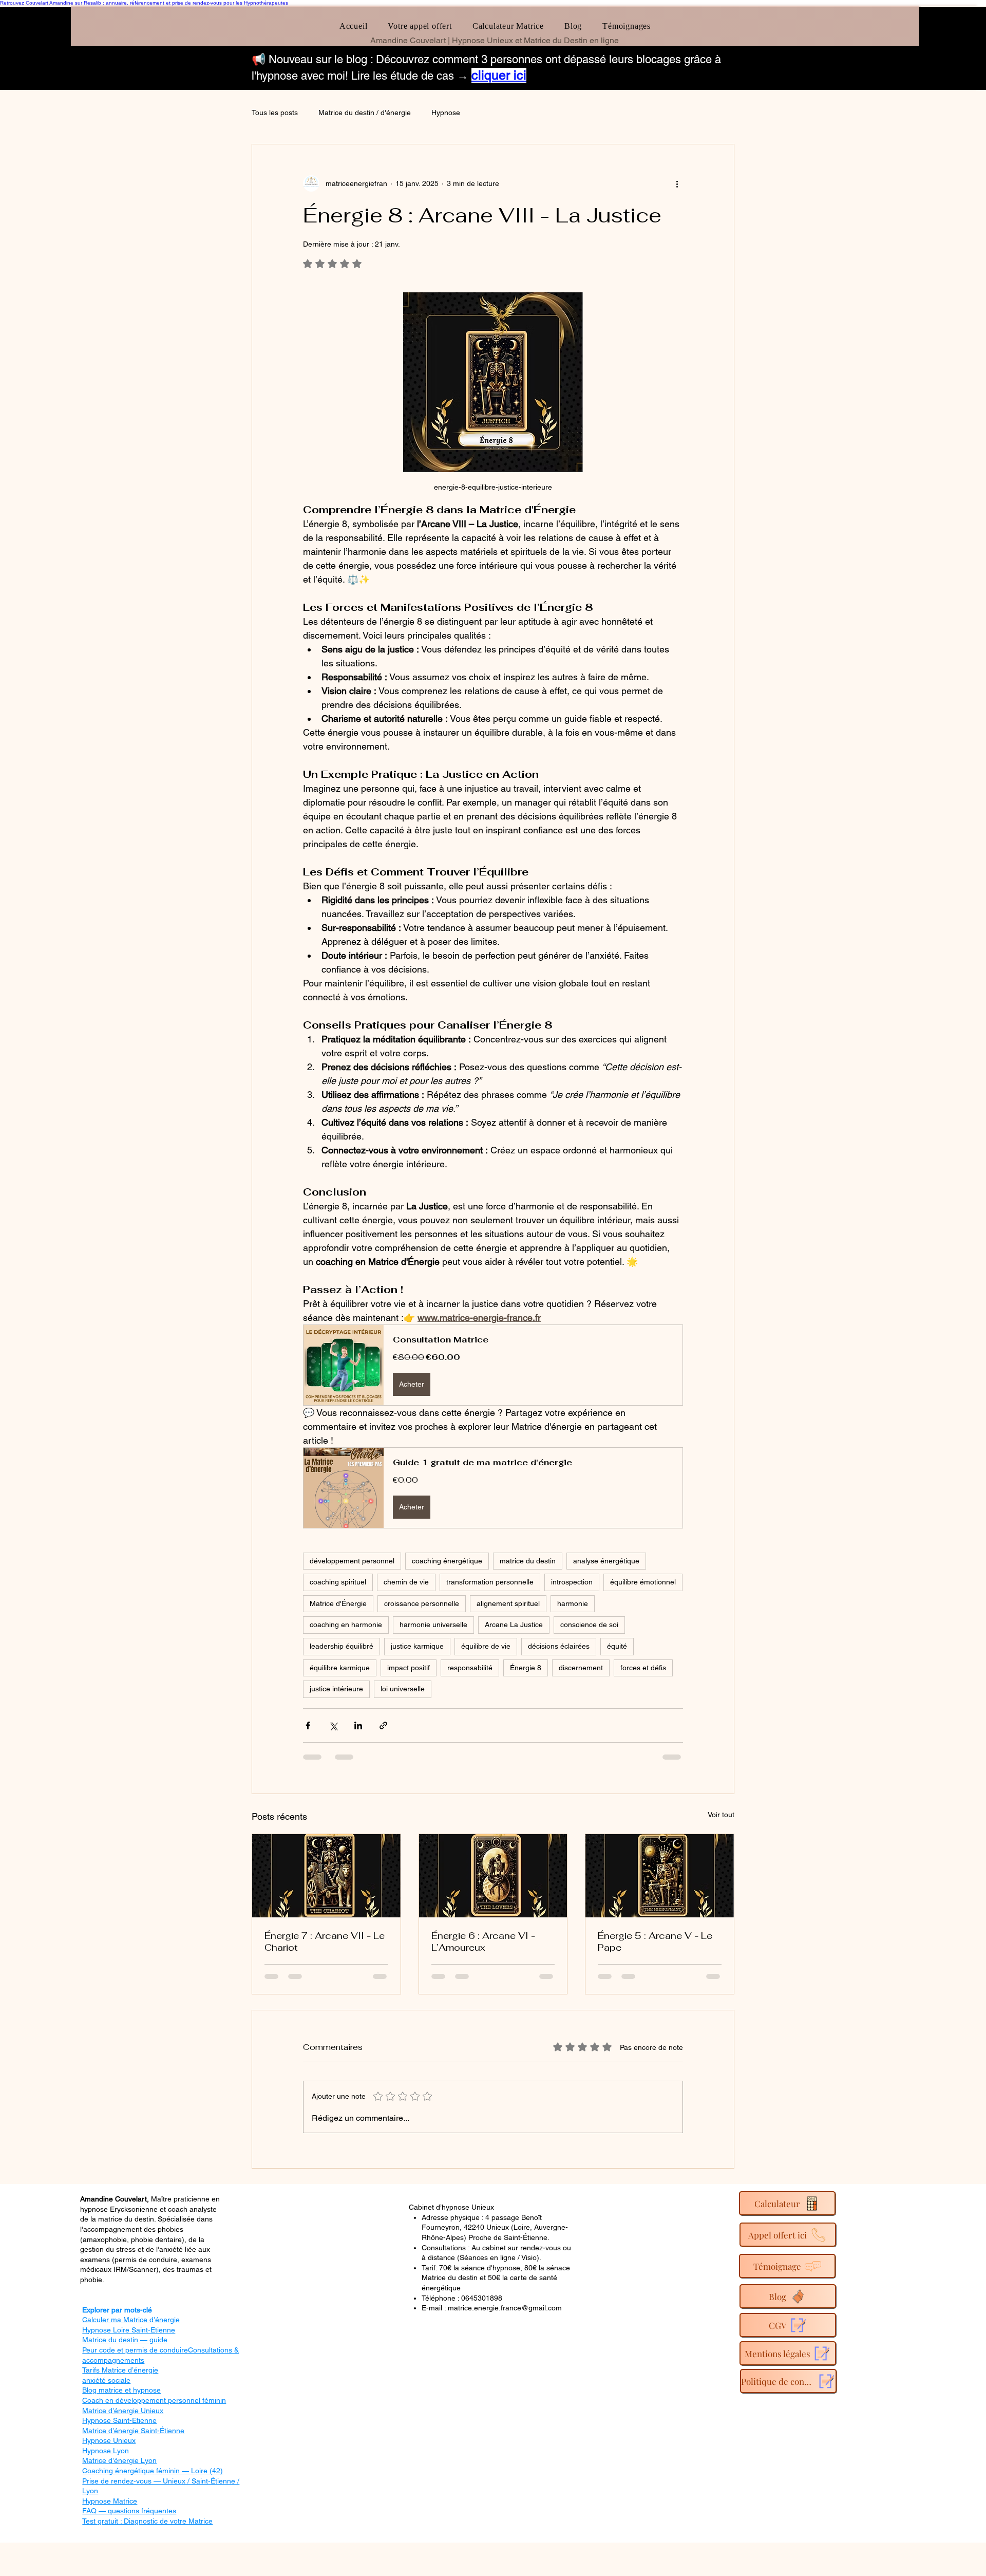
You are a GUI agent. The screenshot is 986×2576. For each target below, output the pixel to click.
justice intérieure (336, 1689)
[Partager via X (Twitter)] (333, 1725)
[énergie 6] (493, 1876)
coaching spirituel (338, 1582)
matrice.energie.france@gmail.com (505, 2308)
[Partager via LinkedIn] (358, 1725)
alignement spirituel (508, 1603)
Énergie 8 (526, 1668)
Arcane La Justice (514, 1625)
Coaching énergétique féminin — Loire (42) (153, 2471)
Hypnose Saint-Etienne (119, 2420)
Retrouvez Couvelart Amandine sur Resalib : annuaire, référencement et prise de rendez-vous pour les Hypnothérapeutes (144, 3)
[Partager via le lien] (383, 1725)
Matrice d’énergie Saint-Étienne (133, 2431)
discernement (581, 1668)
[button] (493, 1365)
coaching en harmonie (346, 1625)
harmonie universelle (433, 1625)
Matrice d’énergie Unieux (123, 2411)
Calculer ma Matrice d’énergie (131, 2320)
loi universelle (403, 1689)
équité (617, 1646)
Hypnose (446, 113)
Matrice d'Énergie (338, 1603)
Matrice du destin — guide (125, 2340)
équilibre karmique (340, 1668)
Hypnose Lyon (106, 2451)
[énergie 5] (660, 1876)
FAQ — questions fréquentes (129, 2511)
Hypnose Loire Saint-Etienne (129, 2330)
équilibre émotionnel (643, 1582)
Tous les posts (275, 113)
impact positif (409, 1668)
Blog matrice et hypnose (121, 2390)
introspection (572, 1582)
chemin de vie (406, 1582)
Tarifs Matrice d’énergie (120, 2370)
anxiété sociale (106, 2380)
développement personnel (352, 1561)
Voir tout (721, 1815)
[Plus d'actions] (677, 183)
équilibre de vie (486, 1646)
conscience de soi (589, 1625)
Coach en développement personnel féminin (154, 2400)
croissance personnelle (422, 1603)
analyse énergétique (606, 1561)
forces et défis (643, 1668)
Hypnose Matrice (110, 2501)
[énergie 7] (326, 1876)
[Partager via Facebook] (308, 1725)
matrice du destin (528, 1561)
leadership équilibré (342, 1646)
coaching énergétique (447, 1561)
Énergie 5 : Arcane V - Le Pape (655, 1942)
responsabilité (470, 1668)
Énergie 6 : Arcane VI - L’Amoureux (483, 1942)
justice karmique (417, 1646)
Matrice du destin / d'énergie (365, 113)
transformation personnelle (490, 1582)
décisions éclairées (559, 1646)
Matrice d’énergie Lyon (119, 2460)
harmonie (573, 1603)
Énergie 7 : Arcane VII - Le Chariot (325, 1942)
